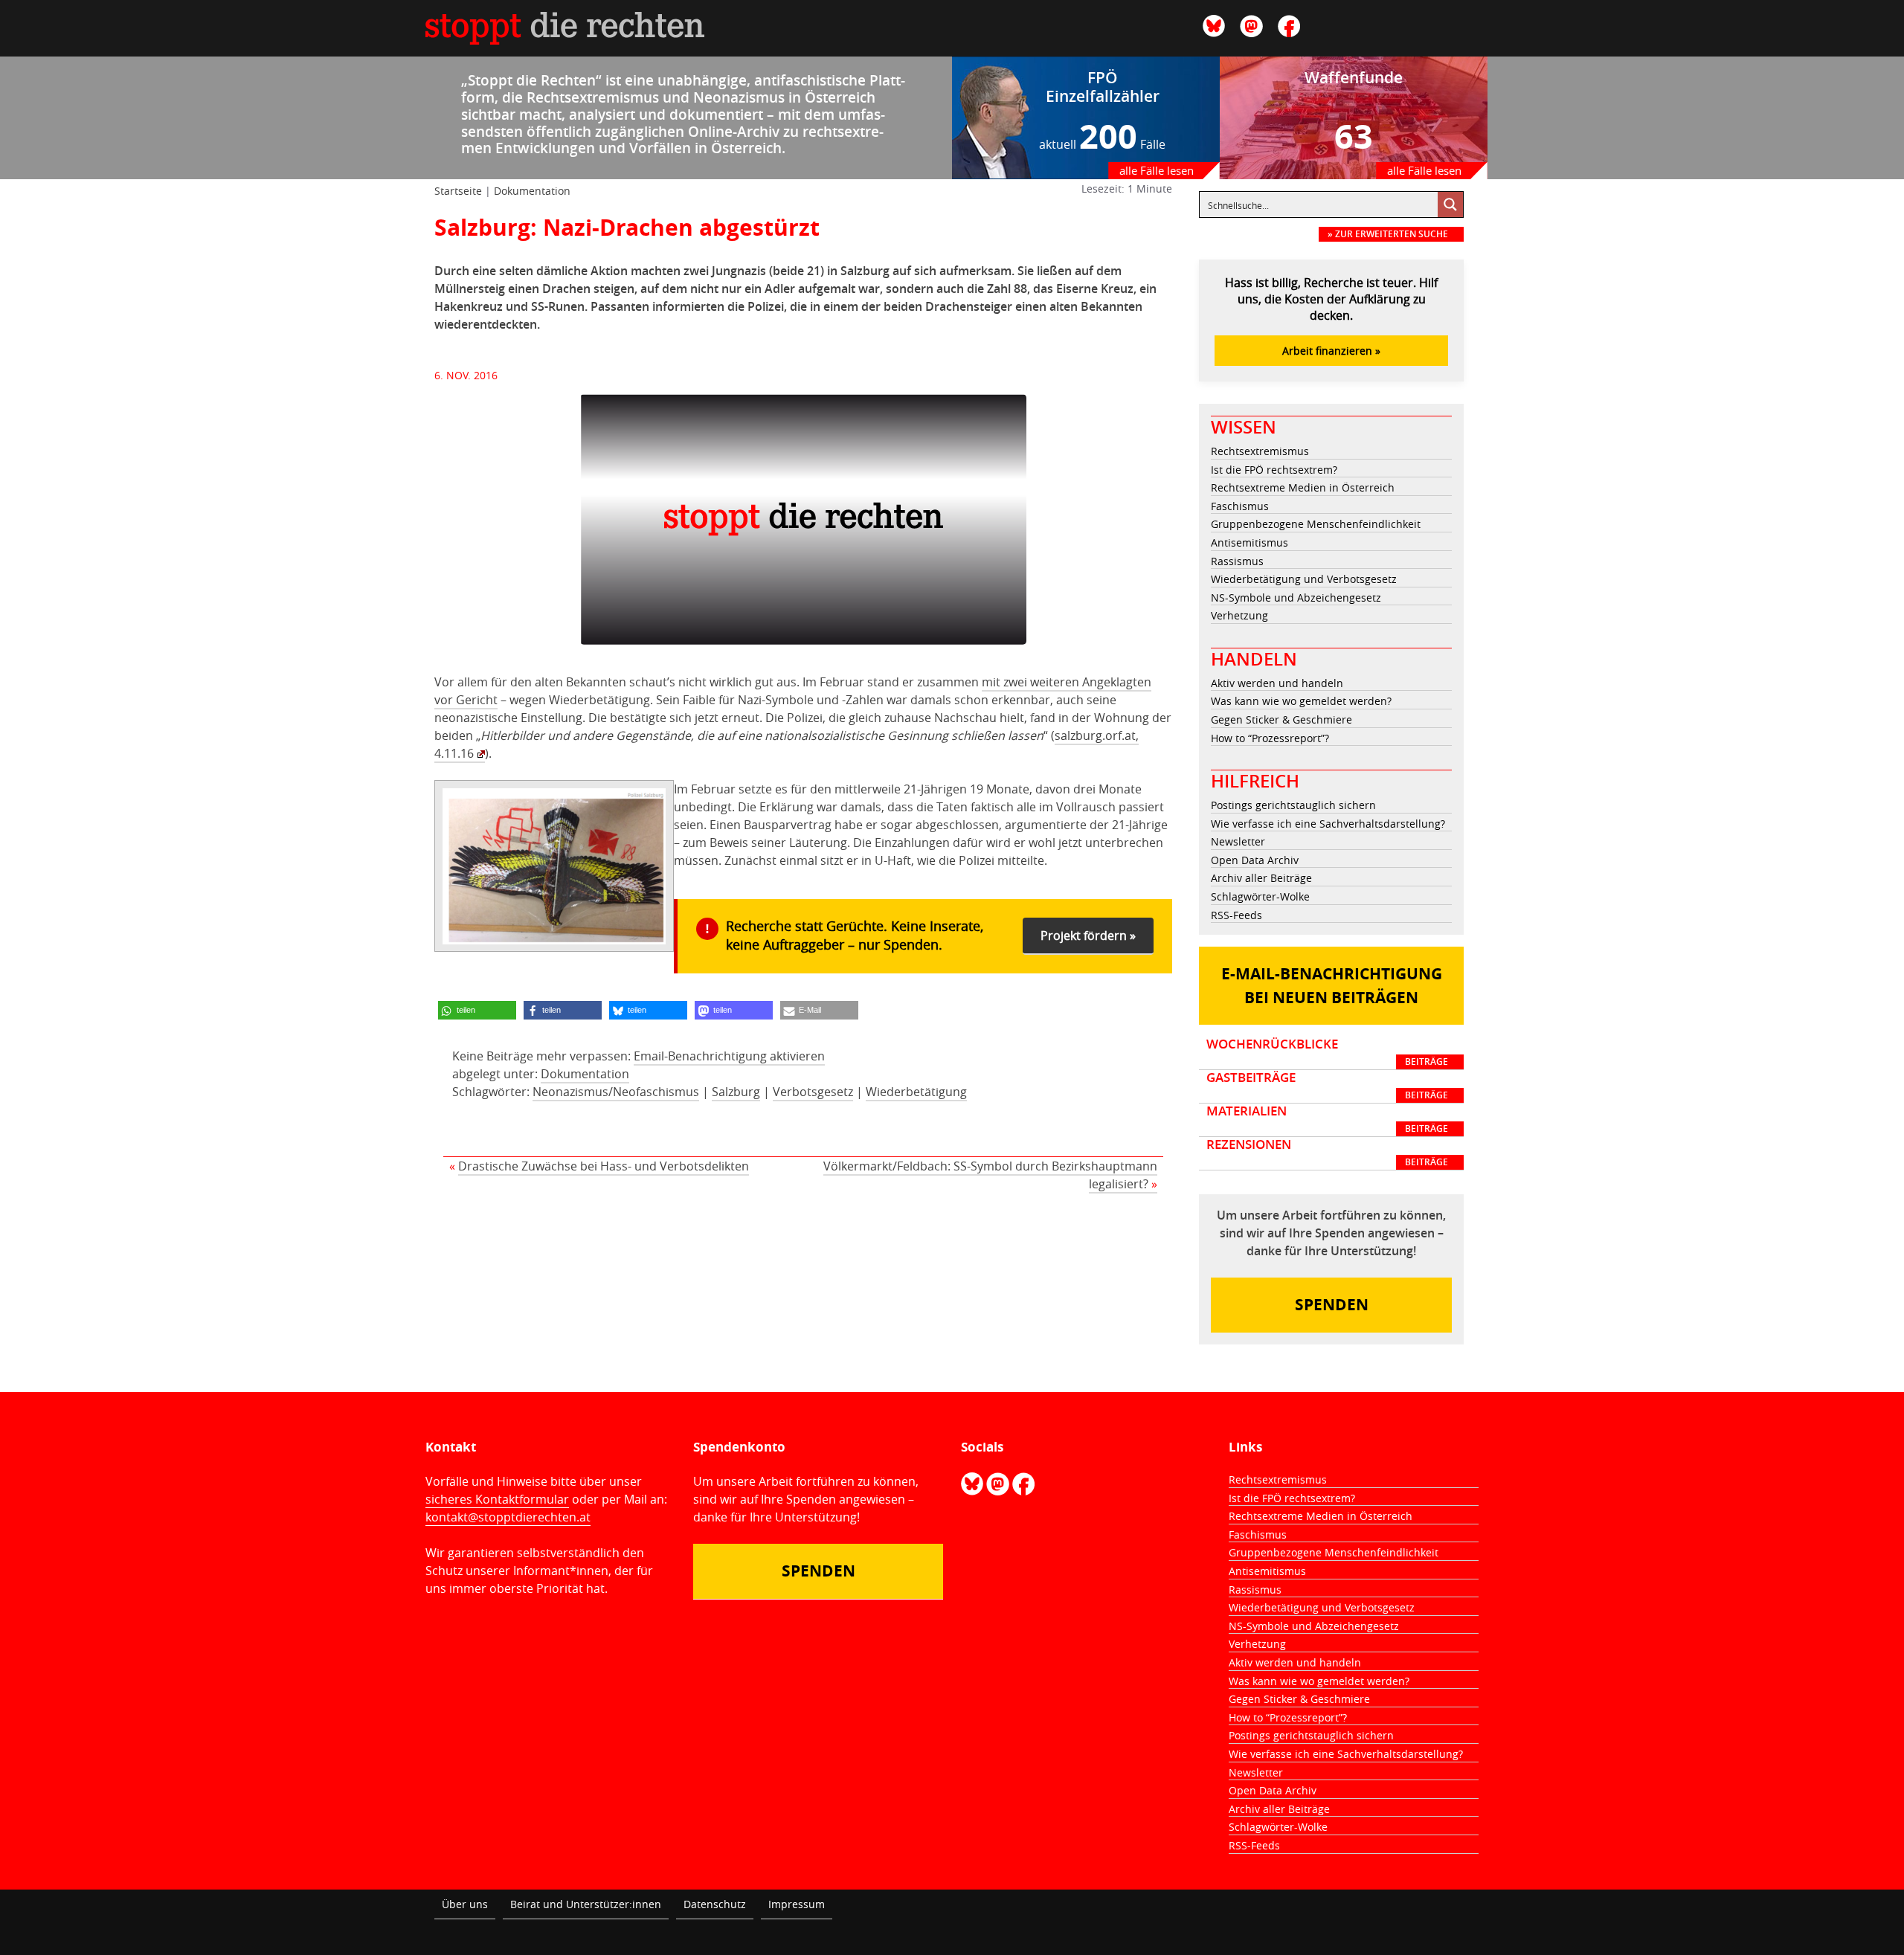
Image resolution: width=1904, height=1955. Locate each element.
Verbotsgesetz (813, 1092)
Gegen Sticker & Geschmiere (1281, 719)
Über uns (465, 1904)
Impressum (797, 1904)
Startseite (458, 191)
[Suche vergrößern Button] (1450, 204)
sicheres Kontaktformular (497, 1499)
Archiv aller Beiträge (1261, 878)
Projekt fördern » (1088, 935)
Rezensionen (1327, 1153)
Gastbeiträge (1327, 1086)
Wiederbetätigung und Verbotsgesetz (1304, 579)
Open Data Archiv (1255, 860)
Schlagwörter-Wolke (1260, 896)
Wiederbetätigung (916, 1092)
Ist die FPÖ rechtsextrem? (1274, 470)
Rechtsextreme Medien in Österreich (1303, 487)
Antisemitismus (1249, 542)
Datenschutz (715, 1904)
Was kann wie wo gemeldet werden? (1301, 701)
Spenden (1332, 1305)
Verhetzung (1239, 615)
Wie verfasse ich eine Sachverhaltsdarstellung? (1328, 824)
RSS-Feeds (1236, 915)
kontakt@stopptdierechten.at (508, 1517)
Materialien (1327, 1119)
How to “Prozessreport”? (1270, 738)
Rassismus (1237, 561)
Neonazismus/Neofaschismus (616, 1092)
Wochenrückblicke (1327, 1052)
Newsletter (1238, 841)
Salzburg (736, 1092)
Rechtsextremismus (1260, 451)
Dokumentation (532, 191)
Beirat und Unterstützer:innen (586, 1904)
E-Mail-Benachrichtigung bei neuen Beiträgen (1332, 986)
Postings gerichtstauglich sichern (1293, 805)
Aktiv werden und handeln (1277, 683)
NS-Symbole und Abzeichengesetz (1296, 598)
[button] (477, 1010)
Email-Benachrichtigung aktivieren (729, 1056)
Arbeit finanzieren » (1331, 351)
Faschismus (1240, 506)
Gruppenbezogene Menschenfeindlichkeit (1316, 524)
